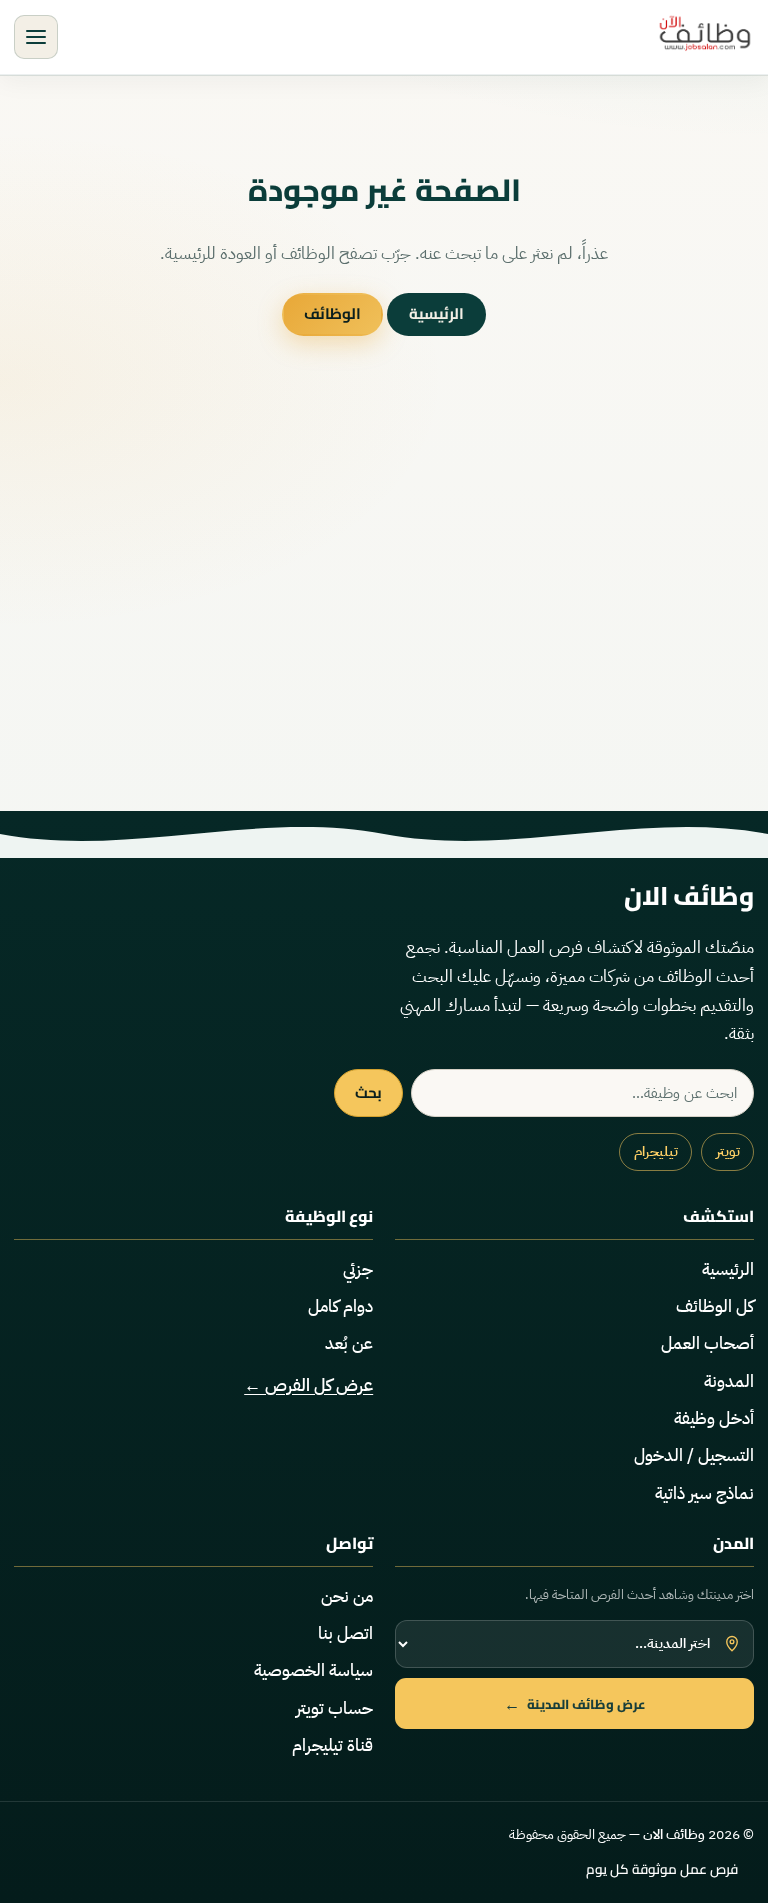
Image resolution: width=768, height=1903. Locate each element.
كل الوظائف (715, 1306)
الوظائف (332, 313)
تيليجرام (656, 1151)
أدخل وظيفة (714, 1418)
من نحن (347, 1596)
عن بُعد (349, 1343)
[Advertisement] (384, 619)
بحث (368, 1092)
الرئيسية (436, 313)
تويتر (728, 1151)
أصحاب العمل (707, 1343)
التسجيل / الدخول (694, 1455)
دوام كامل (340, 1306)
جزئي (358, 1269)
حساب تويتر (334, 1708)
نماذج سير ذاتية (704, 1493)
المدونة (729, 1381)
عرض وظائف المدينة (575, 1704)
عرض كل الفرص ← (308, 1385)
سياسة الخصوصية (313, 1670)
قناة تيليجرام (332, 1745)
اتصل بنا (345, 1633)
